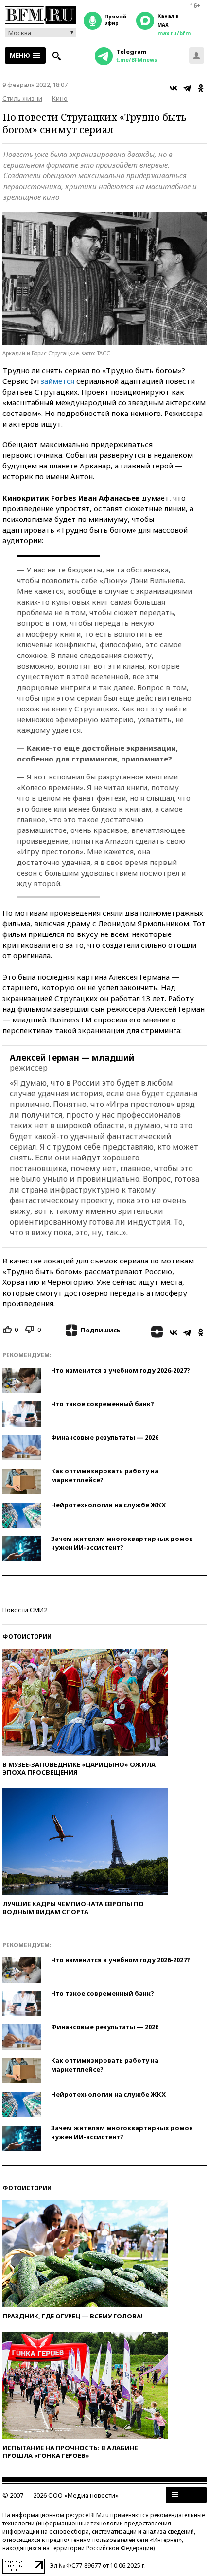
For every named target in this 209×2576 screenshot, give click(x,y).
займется (58, 381)
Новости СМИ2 (25, 1610)
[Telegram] (187, 88)
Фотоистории (27, 1636)
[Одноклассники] (201, 88)
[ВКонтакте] (174, 88)
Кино (60, 98)
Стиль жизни (22, 98)
